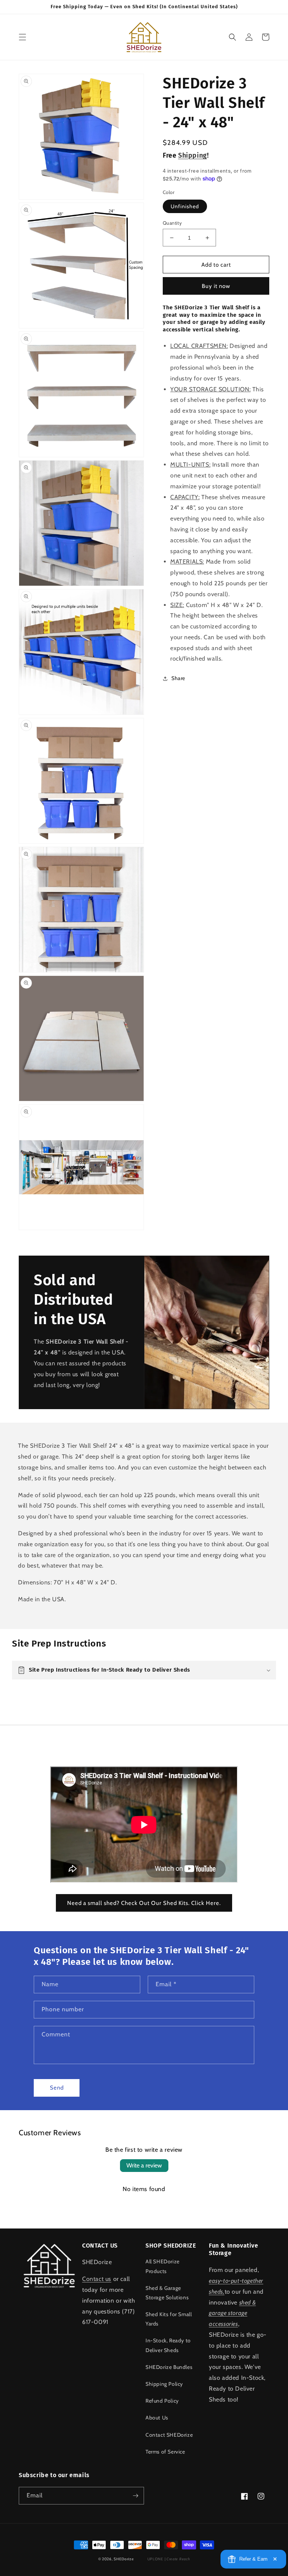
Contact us (97, 2279)
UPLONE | (167, 2559)
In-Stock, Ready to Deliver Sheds (168, 2345)
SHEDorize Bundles (169, 2367)
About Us (157, 2418)
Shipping (193, 155)
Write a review (144, 2165)
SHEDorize (124, 2559)
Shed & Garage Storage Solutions (167, 2293)
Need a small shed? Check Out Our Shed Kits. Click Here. (144, 1903)
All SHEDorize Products (163, 2266)
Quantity (172, 223)
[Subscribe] (135, 2496)
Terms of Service (165, 2452)
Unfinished (185, 206)
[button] (22, 37)
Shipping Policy (164, 2384)
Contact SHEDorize (169, 2435)
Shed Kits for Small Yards (169, 2319)
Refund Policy (162, 2401)
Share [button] (178, 678)
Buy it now (216, 286)
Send (57, 2088)
